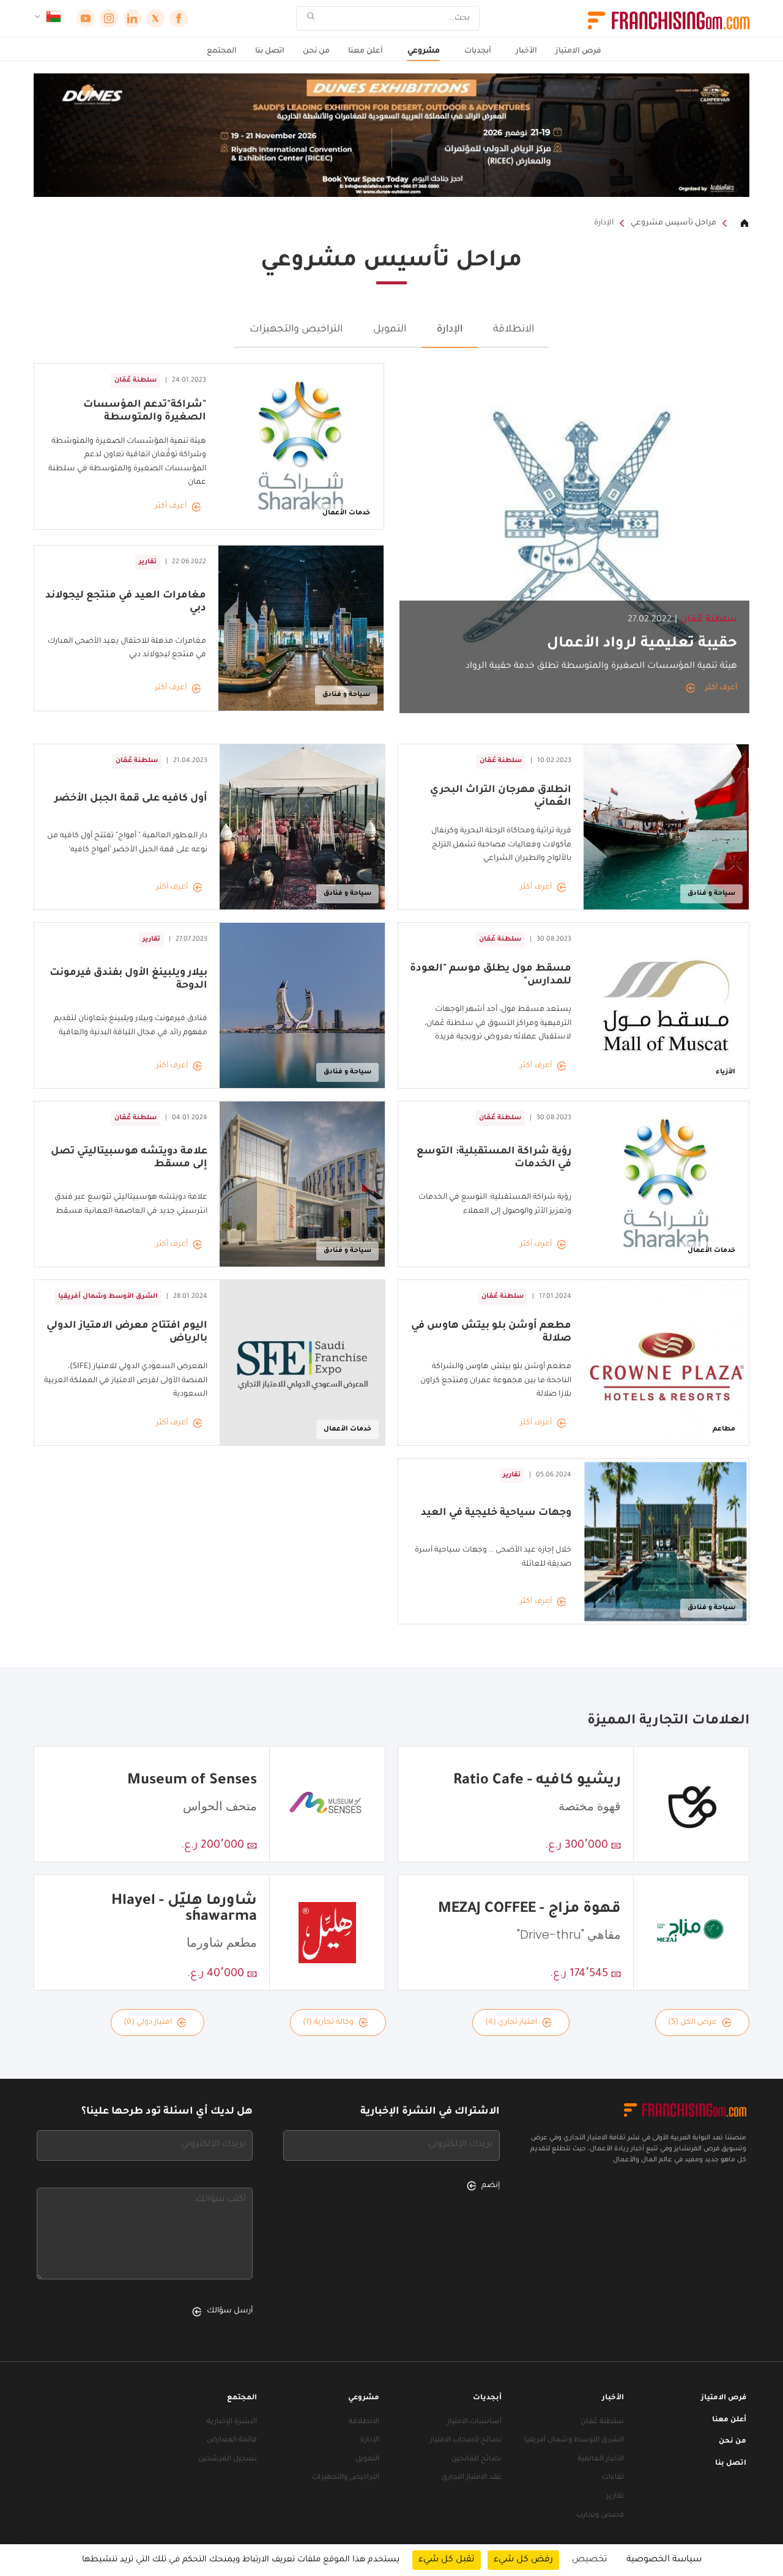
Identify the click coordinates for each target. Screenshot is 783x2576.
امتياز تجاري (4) (511, 2023)
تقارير (615, 2497)
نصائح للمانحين (477, 2459)
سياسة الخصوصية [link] (664, 2560)
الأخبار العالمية (601, 2459)
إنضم (491, 2186)
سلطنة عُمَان (602, 2422)
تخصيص (590, 2560)
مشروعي (424, 51)
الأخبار (526, 51)
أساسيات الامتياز (474, 2422)
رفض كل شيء (523, 2560)
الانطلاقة (514, 330)
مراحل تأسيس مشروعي (674, 223)
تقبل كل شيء (447, 2560)
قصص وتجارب (600, 2516)
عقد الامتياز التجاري (472, 2478)
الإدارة (604, 223)
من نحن (316, 51)
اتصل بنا (270, 51)
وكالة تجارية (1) (328, 2023)
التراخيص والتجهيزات (296, 330)
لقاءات (613, 2478)
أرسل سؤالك (230, 2311)
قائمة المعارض (232, 2441)
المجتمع (222, 51)
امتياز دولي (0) (148, 2023)
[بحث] (311, 19)
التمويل (390, 330)
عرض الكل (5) (692, 2023)
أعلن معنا (366, 51)
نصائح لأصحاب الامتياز (466, 2441)
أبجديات (478, 51)
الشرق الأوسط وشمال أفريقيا (574, 2441)
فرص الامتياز (578, 51)
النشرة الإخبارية (232, 2422)
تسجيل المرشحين (228, 2459)
